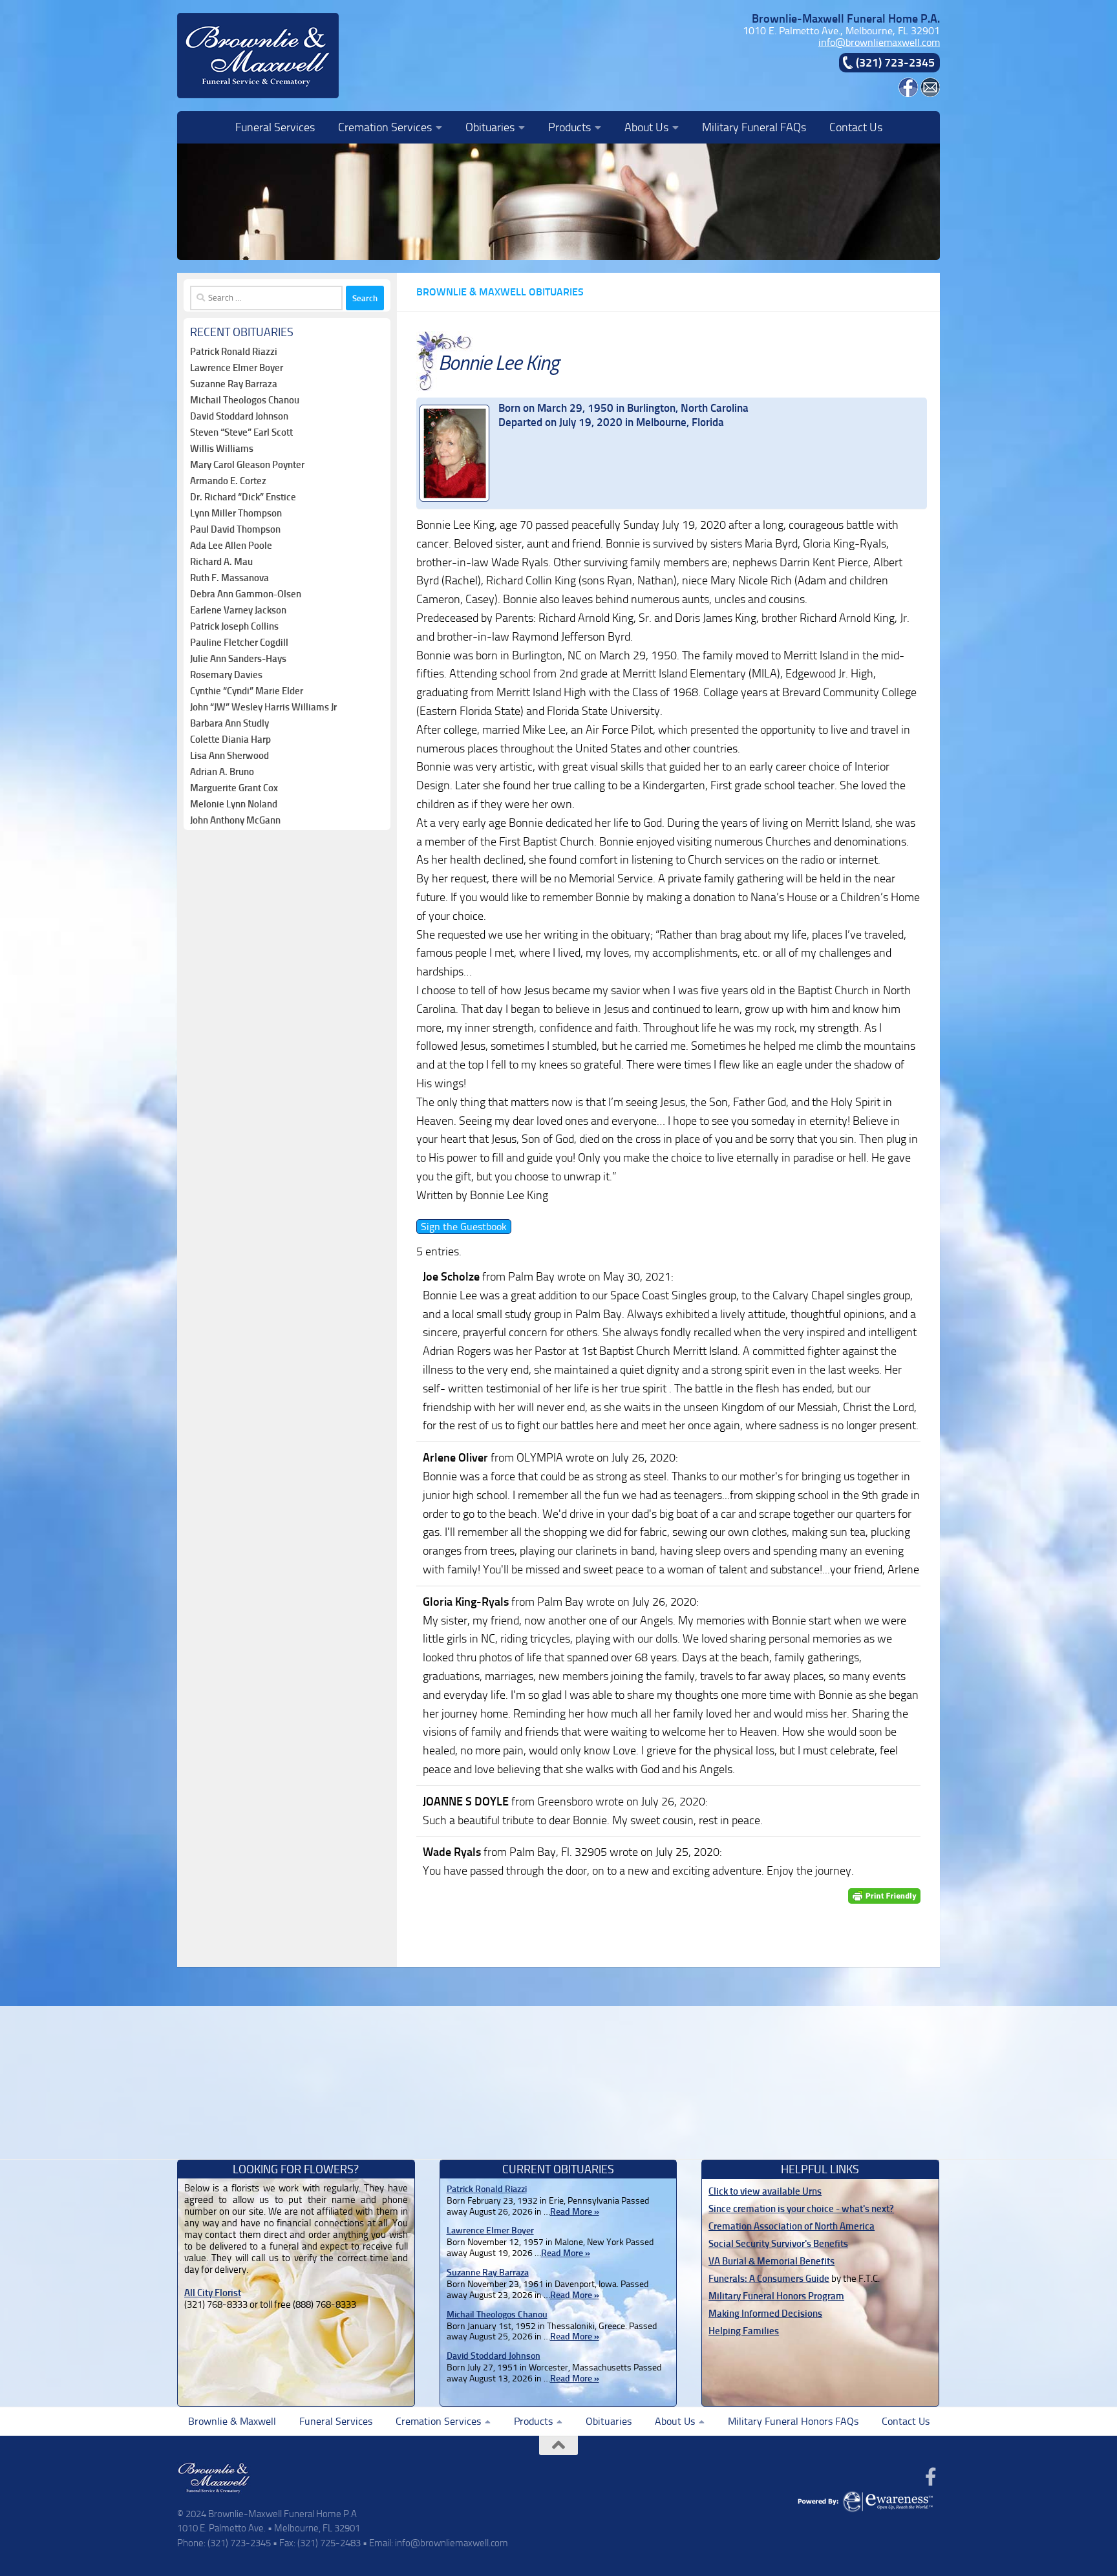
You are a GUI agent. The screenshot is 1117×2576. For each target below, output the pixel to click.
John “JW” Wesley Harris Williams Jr (263, 707)
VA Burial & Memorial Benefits (771, 2261)
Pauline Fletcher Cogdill (239, 643)
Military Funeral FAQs (754, 127)
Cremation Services (385, 127)
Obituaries (490, 127)
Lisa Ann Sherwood (229, 756)
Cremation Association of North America (792, 2226)
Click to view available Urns (765, 2191)
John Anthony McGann (235, 820)
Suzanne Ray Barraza (234, 384)
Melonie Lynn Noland (234, 804)
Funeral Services (275, 127)
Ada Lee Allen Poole (231, 546)
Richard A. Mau (221, 562)
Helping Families (744, 2331)
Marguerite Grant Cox (234, 788)
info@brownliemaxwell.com (879, 42)
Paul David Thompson (235, 529)
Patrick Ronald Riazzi (234, 352)
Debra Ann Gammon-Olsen (246, 594)
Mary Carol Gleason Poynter (247, 465)
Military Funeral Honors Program (776, 2296)
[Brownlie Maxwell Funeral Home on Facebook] (908, 93)
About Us (646, 127)
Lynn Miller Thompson (236, 513)
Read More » (575, 2212)
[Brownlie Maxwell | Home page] (258, 56)
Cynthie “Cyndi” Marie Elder (247, 691)
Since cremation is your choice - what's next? (801, 2209)
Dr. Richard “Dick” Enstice (243, 497)
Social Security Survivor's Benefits (778, 2244)
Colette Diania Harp (230, 740)
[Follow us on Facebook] (931, 2477)
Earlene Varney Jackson (238, 610)
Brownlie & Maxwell (232, 2421)
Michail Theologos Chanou (245, 400)
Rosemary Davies (226, 675)
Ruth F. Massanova (229, 578)
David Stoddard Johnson (239, 416)
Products (569, 127)
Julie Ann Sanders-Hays (238, 659)
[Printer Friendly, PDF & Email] (884, 1896)
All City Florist (213, 2293)
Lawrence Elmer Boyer (237, 368)
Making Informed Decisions (765, 2314)
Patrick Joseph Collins (234, 626)
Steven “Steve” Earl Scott (241, 432)
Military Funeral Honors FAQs (793, 2421)
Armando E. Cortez (228, 481)
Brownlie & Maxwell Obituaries (500, 292)
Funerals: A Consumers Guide (769, 2279)
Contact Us (856, 127)
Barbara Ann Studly (229, 723)
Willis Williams (222, 449)
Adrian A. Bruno (222, 772)
